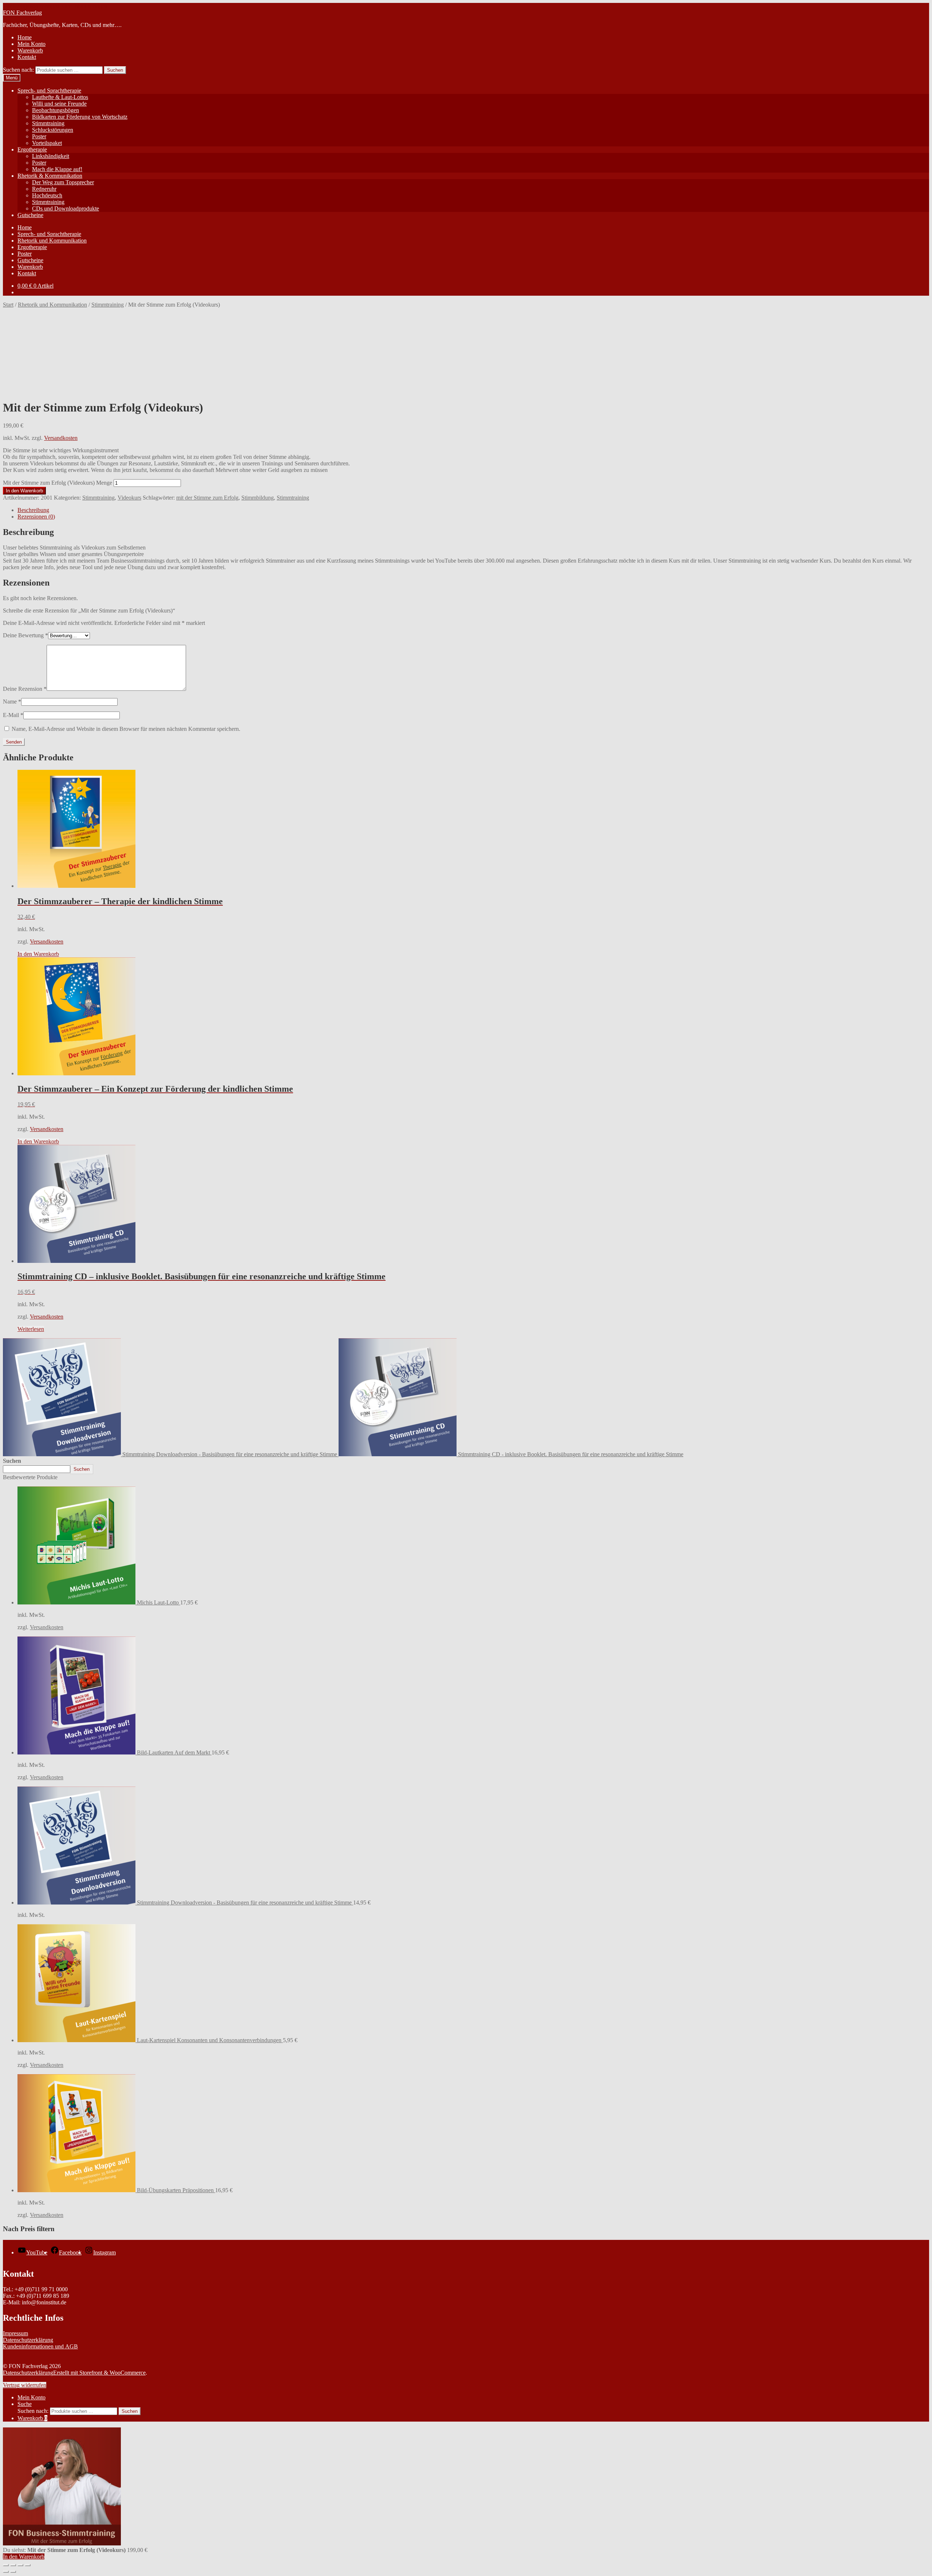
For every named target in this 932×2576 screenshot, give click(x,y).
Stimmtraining (48, 123)
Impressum (15, 2333)
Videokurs (129, 498)
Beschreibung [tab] (33, 510)
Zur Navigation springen (31, 6)
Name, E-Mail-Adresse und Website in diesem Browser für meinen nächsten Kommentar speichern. (126, 729)
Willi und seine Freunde (59, 104)
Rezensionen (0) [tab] (36, 517)
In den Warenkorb (24, 491)
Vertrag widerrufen (25, 2385)
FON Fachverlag (22, 13)
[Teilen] (20, 2565)
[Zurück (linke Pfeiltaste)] (6, 2572)
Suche (25, 2404)
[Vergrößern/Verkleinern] (6, 2565)
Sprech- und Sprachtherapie (49, 90)
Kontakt (27, 57)
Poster (39, 136)
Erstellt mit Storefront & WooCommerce (99, 2373)
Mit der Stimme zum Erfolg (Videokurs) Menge (58, 483)
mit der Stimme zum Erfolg (207, 498)
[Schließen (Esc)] (28, 2565)
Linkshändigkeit (51, 156)
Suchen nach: (18, 70)
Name (12, 702)
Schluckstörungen (53, 130)
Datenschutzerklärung (28, 2340)
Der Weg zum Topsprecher (63, 182)
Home (25, 37)
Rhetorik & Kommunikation (50, 176)
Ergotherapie (32, 149)
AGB (72, 2346)
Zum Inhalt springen (84, 6)
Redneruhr (44, 189)
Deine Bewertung (25, 635)
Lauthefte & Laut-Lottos (60, 97)
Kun (8, 2346)
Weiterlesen (31, 1329)
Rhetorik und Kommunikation (52, 241)
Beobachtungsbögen (56, 110)
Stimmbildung (258, 498)
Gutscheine (30, 215)
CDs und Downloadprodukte (66, 208)
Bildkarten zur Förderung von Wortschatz (80, 117)
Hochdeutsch (47, 195)
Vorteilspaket (47, 143)
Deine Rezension (25, 689)
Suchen (115, 70)
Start (8, 305)
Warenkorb (30, 50)
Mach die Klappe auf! (57, 169)
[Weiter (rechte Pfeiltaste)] (13, 2572)
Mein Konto (31, 44)
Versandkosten (61, 438)
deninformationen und (39, 2346)
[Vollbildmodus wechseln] (13, 2565)
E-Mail (13, 715)
